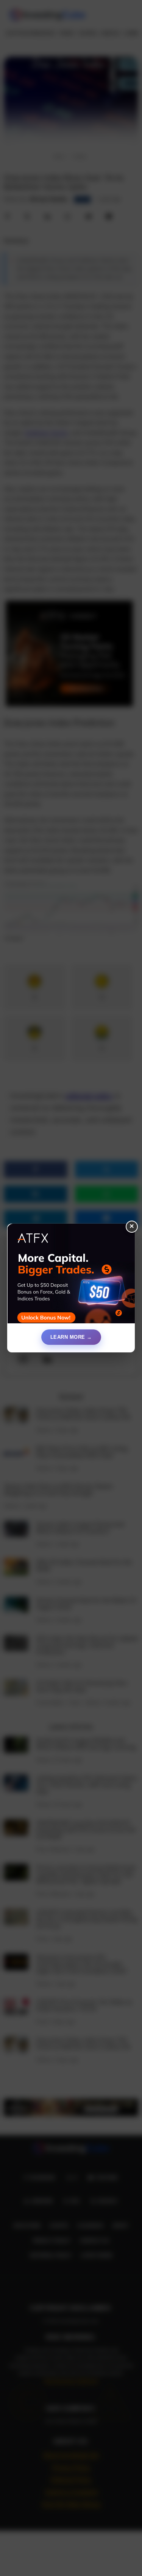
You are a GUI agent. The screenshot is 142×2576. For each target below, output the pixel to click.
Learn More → (71, 1337)
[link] (71, 1276)
